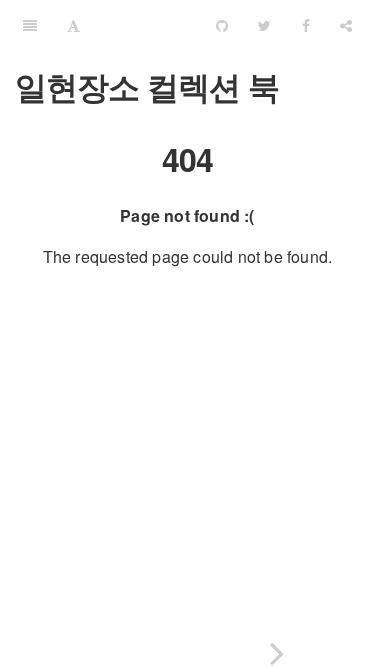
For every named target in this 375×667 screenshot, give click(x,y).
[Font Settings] (73, 25)
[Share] (346, 25)
